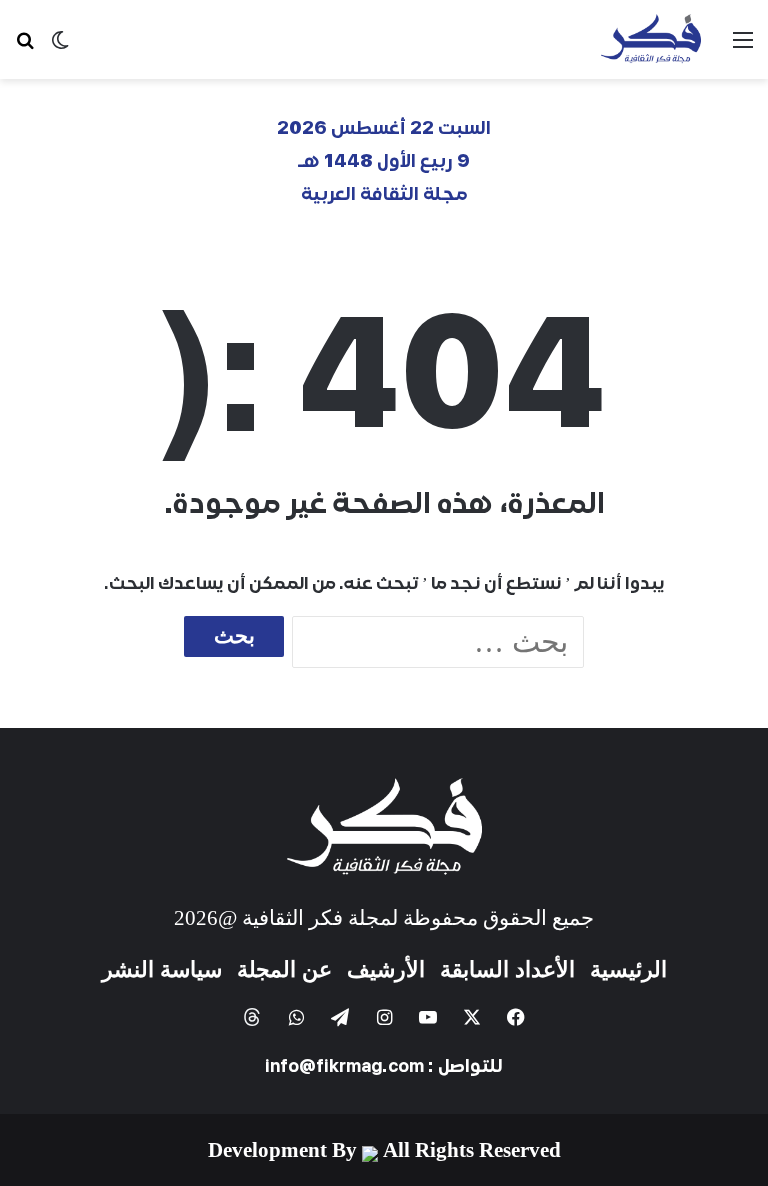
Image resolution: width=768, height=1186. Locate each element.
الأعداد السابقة (507, 969)
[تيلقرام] (340, 1017)
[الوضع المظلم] (60, 47)
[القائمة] (743, 47)
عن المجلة (284, 969)
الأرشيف (386, 969)
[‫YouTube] (428, 1017)
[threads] (252, 1017)
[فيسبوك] (516, 1017)
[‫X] (472, 1017)
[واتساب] (296, 1017)
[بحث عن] (25, 47)
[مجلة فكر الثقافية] (651, 39)
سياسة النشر (162, 969)
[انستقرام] (384, 1017)
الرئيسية (628, 969)
